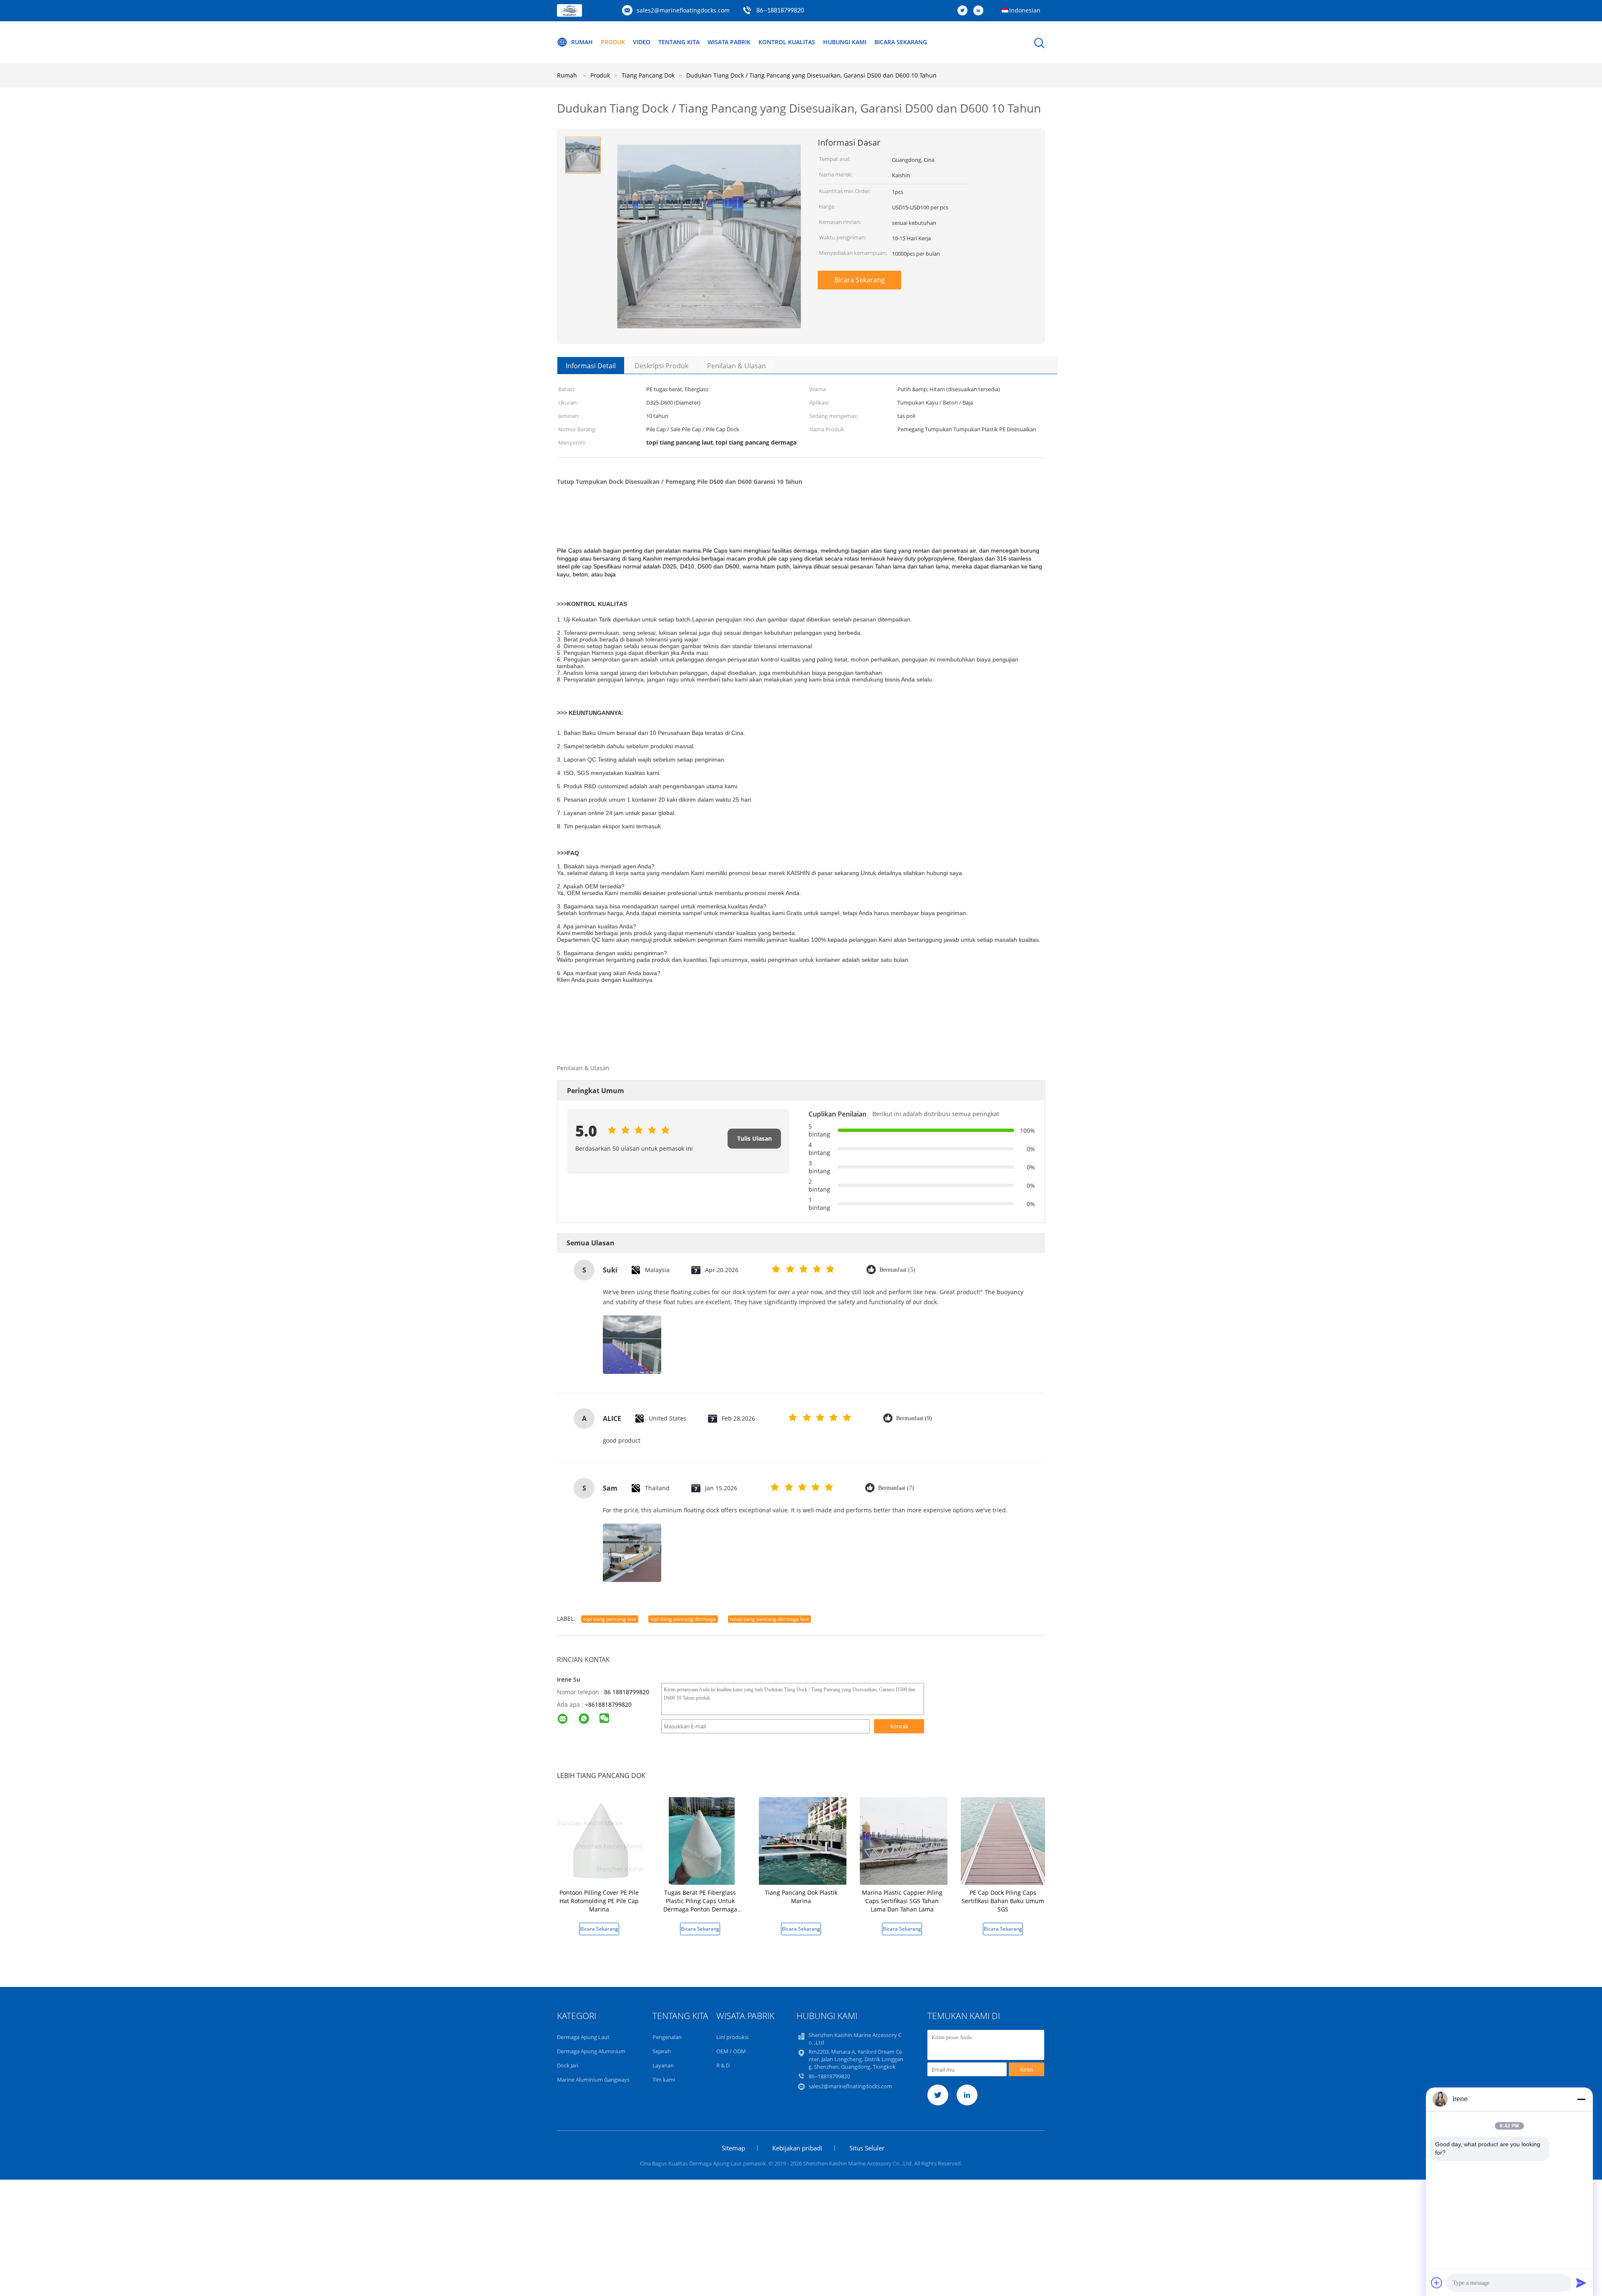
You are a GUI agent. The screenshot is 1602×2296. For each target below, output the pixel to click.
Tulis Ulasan (754, 1138)
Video (642, 42)
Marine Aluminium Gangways (593, 2080)
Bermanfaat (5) (897, 1270)
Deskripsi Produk (661, 366)
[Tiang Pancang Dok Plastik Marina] (803, 1840)
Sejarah (662, 2051)
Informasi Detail (591, 366)
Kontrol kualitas (787, 42)
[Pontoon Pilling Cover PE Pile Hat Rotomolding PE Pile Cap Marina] (601, 1840)
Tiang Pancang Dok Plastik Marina (801, 1897)
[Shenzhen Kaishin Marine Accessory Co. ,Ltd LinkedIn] (980, 11)
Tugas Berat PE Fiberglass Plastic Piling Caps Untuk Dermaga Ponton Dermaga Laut (700, 1905)
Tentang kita (679, 42)
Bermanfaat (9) (914, 1418)
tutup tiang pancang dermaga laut (770, 1619)
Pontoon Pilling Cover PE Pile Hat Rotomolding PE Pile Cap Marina (599, 1901)
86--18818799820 (780, 11)
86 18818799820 (627, 1692)
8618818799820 (610, 1704)
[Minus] (1581, 2099)
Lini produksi (732, 2037)
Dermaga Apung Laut (583, 2037)
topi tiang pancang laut (610, 1619)
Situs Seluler (867, 2148)
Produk (613, 42)
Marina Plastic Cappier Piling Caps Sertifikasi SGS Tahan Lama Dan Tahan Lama (902, 1901)
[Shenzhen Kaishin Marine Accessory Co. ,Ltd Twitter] (965, 11)
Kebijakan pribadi (797, 2148)
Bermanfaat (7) (896, 1488)
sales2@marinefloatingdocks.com (683, 10)
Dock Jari (568, 2065)
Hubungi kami (845, 42)
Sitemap (733, 2148)
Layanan (663, 2065)
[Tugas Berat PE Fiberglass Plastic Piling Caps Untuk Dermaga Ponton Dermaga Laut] (702, 1840)
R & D (723, 2065)
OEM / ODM (731, 2051)
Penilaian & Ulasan (737, 366)
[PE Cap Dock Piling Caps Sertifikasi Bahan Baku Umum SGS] (1005, 1840)
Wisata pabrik (729, 42)
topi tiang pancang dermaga (683, 1619)
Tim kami (664, 2080)
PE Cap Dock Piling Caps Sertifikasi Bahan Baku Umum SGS (1003, 1901)
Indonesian (1025, 10)
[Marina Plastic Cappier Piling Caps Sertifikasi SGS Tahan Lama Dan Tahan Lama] (904, 1840)
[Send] (1581, 2283)
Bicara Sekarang (901, 42)
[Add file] (1437, 2283)
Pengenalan (667, 2037)
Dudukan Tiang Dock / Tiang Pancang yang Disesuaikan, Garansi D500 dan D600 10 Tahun (811, 75)
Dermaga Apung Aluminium (591, 2051)
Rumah (582, 42)
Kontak (899, 1726)
